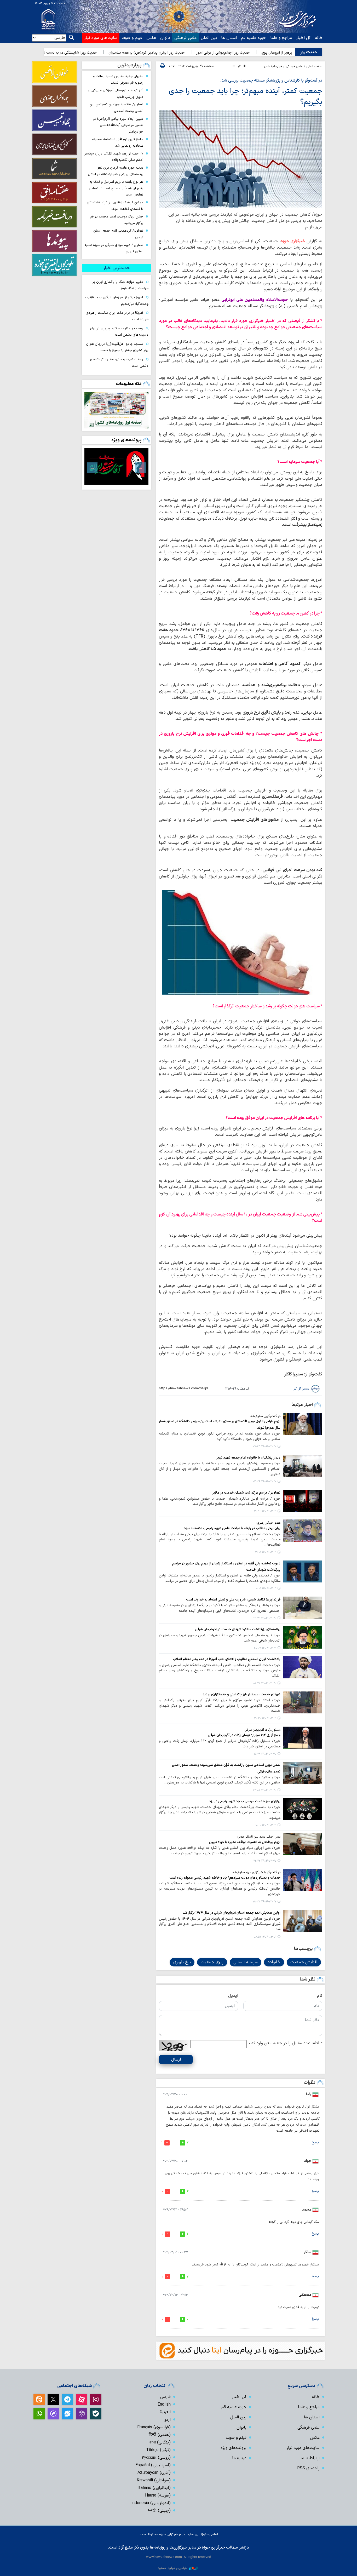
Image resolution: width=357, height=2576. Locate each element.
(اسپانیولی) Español (153, 2465)
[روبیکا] (82, 2414)
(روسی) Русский (156, 2458)
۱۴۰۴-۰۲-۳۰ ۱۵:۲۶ (265, 1754)
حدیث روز (309, 52)
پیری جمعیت (212, 1962)
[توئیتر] (53, 2400)
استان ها (229, 38)
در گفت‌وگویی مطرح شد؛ (265, 1416)
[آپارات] (82, 2400)
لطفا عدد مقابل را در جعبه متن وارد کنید (285, 2043)
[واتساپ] (39, 2414)
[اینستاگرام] (96, 2400)
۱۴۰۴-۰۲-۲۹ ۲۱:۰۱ (266, 1553)
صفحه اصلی (314, 66)
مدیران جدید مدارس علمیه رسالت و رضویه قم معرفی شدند (118, 79)
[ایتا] (39, 2400)
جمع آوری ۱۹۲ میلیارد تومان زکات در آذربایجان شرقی (244, 1735)
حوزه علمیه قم (254, 38)
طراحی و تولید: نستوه (172, 2568)
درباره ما (239, 2458)
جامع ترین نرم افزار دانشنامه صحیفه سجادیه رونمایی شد (118, 142)
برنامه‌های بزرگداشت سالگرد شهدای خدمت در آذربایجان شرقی (238, 1629)
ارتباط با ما (310, 2458)
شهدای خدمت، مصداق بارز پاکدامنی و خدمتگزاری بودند (241, 1694)
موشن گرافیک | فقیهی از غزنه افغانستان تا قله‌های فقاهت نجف (115, 206)
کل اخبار (303, 38)
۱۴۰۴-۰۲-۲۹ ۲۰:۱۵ (265, 1589)
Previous (141, 468)
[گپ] (53, 2414)
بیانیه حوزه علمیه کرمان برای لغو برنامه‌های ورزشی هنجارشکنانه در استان (116, 171)
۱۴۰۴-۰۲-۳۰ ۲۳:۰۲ (264, 1790)
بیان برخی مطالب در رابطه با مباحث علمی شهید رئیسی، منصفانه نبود (232, 1528)
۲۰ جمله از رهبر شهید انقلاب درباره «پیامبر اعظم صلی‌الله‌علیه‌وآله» (114, 157)
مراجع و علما (281, 38)
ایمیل (233, 1996)
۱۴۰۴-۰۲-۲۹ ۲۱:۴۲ (265, 1511)
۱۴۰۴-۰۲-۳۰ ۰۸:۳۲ (264, 1902)
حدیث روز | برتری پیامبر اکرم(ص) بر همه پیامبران (203, 53)
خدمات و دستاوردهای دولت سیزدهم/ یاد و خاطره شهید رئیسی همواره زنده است (225, 1878)
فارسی (165, 2397)
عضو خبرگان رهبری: (268, 1523)
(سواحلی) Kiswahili (154, 2480)
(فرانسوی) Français (154, 2427)
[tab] (116, 268)
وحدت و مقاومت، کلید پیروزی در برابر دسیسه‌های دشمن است (119, 332)
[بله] (96, 2414)
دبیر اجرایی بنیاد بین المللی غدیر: (259, 1837)
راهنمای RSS (308, 2468)
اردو (168, 2420)
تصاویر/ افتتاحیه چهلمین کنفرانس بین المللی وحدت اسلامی (116, 108)
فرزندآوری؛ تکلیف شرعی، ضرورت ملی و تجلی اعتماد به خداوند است (233, 1600)
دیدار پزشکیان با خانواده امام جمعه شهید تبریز (248, 1458)
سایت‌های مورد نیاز (101, 38)
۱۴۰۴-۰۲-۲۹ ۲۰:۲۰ (265, 1719)
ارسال (176, 2059)
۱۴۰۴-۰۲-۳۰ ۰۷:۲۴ (264, 1482)
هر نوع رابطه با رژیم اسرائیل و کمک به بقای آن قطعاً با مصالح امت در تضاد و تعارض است (116, 188)
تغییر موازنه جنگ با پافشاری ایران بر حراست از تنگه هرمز (120, 285)
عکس (151, 38)
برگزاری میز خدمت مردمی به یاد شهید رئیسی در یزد (245, 1801)
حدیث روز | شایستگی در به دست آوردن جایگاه (118, 53)
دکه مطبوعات (129, 384)
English (164, 2405)
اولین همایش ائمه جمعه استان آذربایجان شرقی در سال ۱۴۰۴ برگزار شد (232, 1913)
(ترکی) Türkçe (158, 2450)
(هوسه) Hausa (158, 2495)
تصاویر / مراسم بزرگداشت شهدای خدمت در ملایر (246, 1493)
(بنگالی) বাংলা (160, 2442)
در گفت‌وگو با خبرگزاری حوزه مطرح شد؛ (256, 1872)
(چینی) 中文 (159, 2511)
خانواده (274, 1962)
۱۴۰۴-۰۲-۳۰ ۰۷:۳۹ (264, 1447)
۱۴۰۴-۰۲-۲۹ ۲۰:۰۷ (265, 1648)
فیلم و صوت (132, 38)
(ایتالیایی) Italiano (154, 2488)
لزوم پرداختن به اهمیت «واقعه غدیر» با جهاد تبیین (244, 1842)
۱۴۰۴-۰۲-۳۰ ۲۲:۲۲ (265, 1861)
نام (320, 1996)
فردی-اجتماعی (273, 66)
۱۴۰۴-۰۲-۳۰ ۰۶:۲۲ (265, 1683)
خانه (319, 38)
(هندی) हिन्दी (160, 2435)
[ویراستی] (67, 2414)
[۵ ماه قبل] (116, 466)
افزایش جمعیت (304, 1962)
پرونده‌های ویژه (126, 440)
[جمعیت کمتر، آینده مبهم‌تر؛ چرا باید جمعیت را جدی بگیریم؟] (241, 159)
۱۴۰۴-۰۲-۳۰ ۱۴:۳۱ (265, 1618)
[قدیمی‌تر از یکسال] (303, 1424)
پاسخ (315, 2143)
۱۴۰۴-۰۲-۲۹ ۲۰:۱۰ (265, 1825)
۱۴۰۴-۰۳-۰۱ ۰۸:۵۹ (265, 1937)
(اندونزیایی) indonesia (151, 2503)
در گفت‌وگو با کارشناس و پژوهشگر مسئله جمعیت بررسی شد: (271, 81)
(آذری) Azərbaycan (154, 2473)
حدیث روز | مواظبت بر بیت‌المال (46, 53)
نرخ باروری (182, 1962)
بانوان (165, 38)
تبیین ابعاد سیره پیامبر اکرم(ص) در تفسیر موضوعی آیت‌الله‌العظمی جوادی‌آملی (118, 125)
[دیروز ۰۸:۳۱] (116, 410)
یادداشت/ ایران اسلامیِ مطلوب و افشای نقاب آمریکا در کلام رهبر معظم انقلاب (227, 1659)
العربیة (165, 2412)
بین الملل (209, 38)
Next (92, 468)
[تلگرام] (67, 2400)
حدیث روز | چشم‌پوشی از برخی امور (279, 53)
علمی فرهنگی (185, 38)
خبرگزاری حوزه (293, 241)
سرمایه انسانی (246, 1962)
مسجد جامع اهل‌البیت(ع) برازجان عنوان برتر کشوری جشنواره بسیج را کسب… (117, 347)
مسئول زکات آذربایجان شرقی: (262, 1730)
